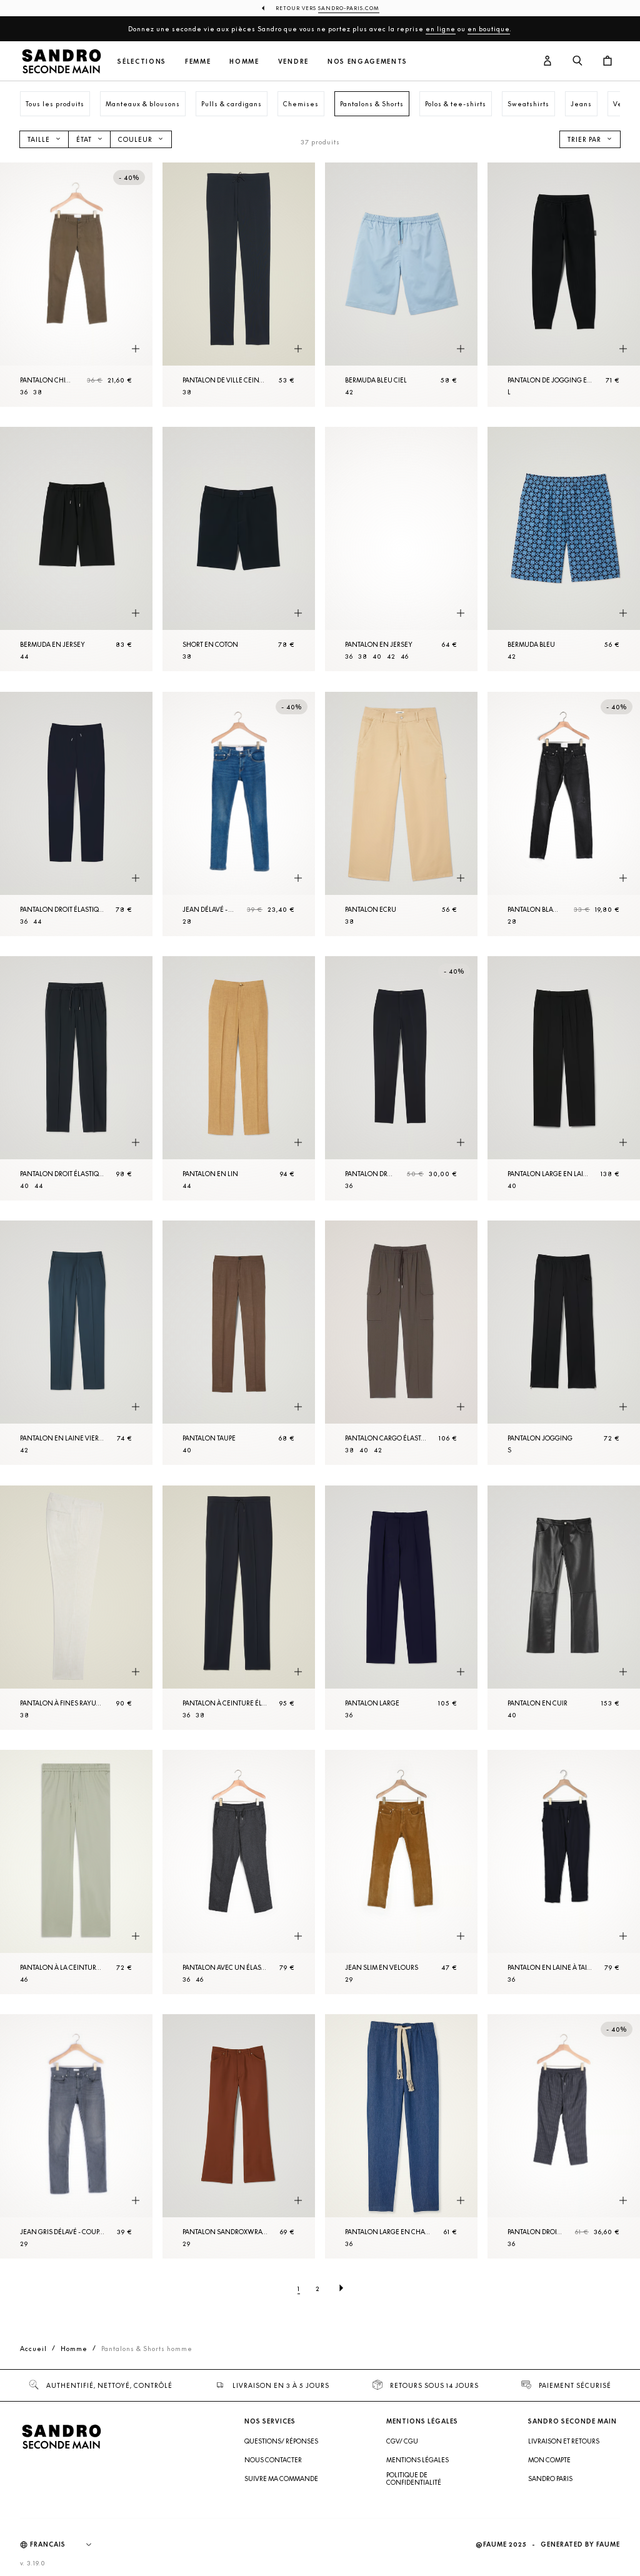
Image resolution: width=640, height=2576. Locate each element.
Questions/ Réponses (281, 2441)
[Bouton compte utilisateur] (547, 61)
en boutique (489, 29)
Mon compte (549, 2460)
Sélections (142, 62)
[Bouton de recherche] (577, 61)
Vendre (293, 62)
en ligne (441, 29)
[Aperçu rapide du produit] (136, 349)
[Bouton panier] (607, 61)
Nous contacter (273, 2460)
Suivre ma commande (281, 2479)
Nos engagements (367, 62)
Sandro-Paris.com (349, 8)
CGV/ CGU (402, 2441)
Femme (198, 62)
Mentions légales (417, 2460)
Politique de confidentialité (414, 2479)
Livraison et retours (564, 2441)
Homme (244, 62)
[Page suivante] (341, 2289)
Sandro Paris (550, 2479)
